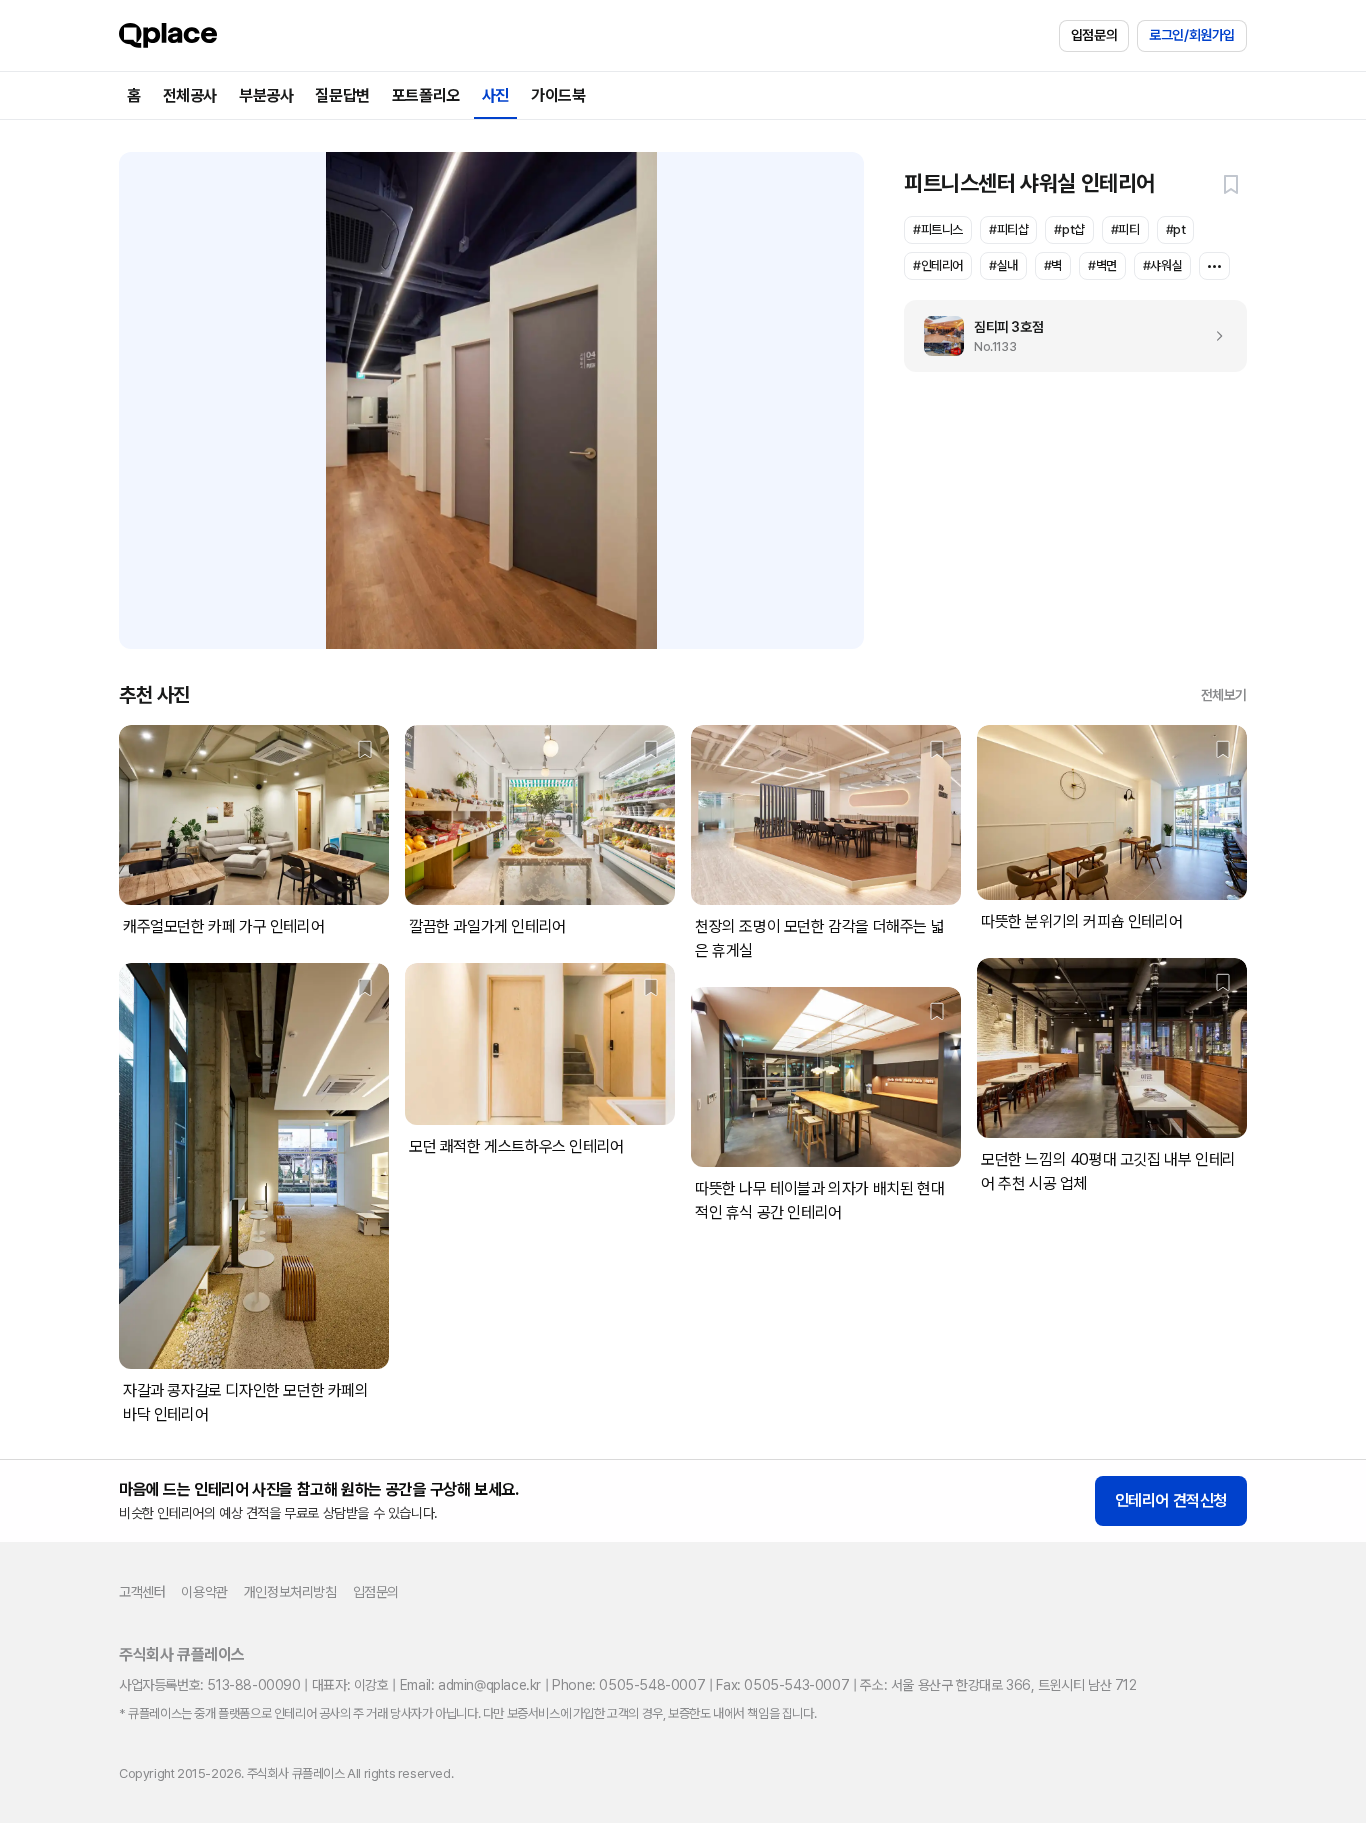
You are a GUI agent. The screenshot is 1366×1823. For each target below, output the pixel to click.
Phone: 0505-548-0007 (628, 1685)
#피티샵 (1008, 229)
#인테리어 (938, 265)
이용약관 (204, 1592)
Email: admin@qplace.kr (470, 1685)
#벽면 (1102, 265)
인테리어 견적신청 (1171, 1500)
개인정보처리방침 (290, 1592)
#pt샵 (1069, 229)
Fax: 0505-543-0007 (782, 1685)
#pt (1176, 229)
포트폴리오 (426, 95)
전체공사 (190, 95)
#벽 (1053, 265)
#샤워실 (1162, 265)
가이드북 (558, 95)
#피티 (1125, 229)
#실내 (1003, 265)
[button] (1231, 184)
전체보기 (1224, 695)
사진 (495, 95)
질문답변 (342, 95)
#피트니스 (938, 229)
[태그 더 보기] (1214, 266)
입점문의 (1094, 35)
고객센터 (142, 1592)
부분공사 (266, 95)
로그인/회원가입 (1192, 35)
